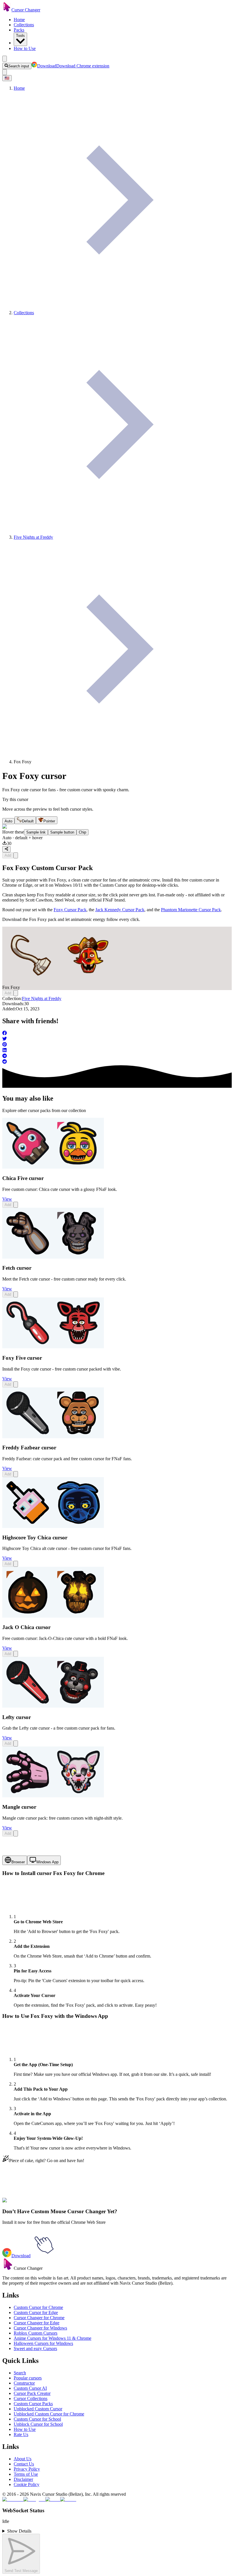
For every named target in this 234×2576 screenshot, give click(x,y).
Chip (82, 832)
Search (20, 2373)
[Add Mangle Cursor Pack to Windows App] (16, 1833)
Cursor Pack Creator (32, 2393)
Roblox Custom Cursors (36, 2333)
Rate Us (21, 2434)
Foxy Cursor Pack (70, 910)
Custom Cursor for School (37, 2419)
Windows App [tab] (47, 1862)
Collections (24, 25)
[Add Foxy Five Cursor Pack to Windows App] (16, 1384)
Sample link (36, 832)
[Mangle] (53, 1796)
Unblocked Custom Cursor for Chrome (49, 2414)
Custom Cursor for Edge (36, 2312)
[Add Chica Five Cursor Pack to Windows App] (16, 1205)
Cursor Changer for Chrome (39, 2318)
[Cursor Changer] (7, 10)
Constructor (24, 2383)
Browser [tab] (18, 1862)
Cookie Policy (27, 2484)
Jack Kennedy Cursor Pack (120, 910)
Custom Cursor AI (30, 2388)
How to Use (25, 48)
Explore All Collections (23, 2204)
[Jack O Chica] (53, 1616)
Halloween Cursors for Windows (43, 2343)
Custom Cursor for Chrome (38, 2307)
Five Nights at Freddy (42, 998)
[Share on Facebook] (117, 1033)
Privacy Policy (27, 2469)
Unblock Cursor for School (38, 2424)
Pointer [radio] (49, 821)
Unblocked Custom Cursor (38, 2409)
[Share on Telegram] (117, 1056)
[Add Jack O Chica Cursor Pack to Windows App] (16, 1654)
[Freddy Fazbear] (53, 1437)
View (7, 1199)
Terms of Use (26, 2474)
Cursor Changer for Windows (40, 2328)
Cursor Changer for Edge (37, 2323)
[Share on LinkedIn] (117, 1051)
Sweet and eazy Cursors (35, 2348)
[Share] (6, 849)
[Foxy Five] (53, 1347)
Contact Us (24, 2464)
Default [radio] (28, 821)
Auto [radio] (8, 821)
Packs (19, 30)
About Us (23, 2459)
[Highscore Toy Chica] (53, 1526)
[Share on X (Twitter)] (117, 1039)
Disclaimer (23, 2479)
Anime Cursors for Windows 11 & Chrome (53, 2338)
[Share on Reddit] (117, 1062)
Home (19, 20)
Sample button (62, 832)
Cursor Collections (31, 2398)
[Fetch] (53, 1257)
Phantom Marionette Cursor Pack (191, 910)
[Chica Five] (53, 1167)
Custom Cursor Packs (33, 2404)
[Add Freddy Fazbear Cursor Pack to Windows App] (16, 1474)
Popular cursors (28, 2378)
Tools (20, 36)
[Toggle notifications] (5, 72)
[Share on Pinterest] (117, 1045)
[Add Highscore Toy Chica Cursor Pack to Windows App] (16, 1564)
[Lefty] (53, 1706)
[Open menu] (5, 59)
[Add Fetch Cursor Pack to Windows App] (16, 1294)
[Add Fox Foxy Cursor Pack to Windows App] (16, 855)
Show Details (19, 2531)
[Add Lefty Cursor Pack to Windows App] (16, 1743)
